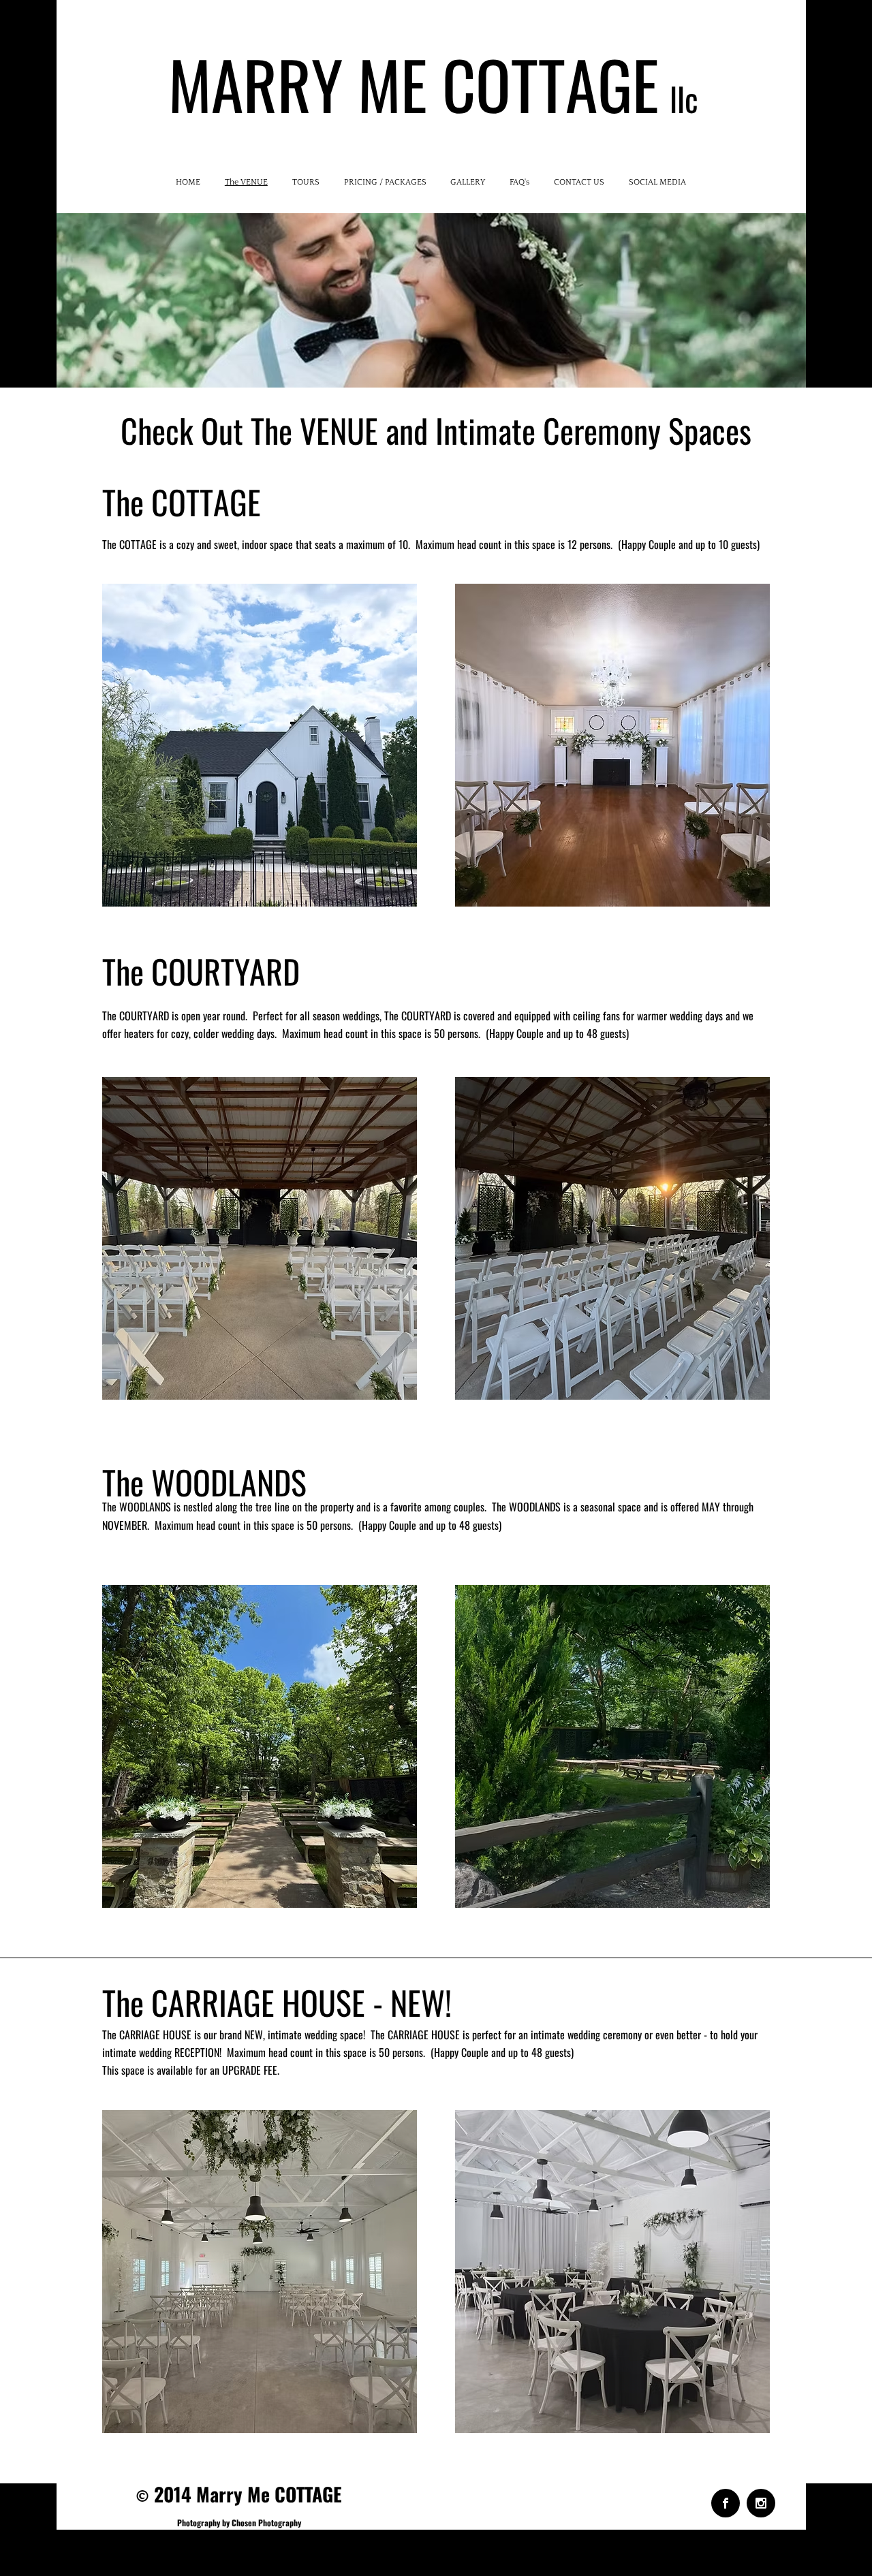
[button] (260, 745)
